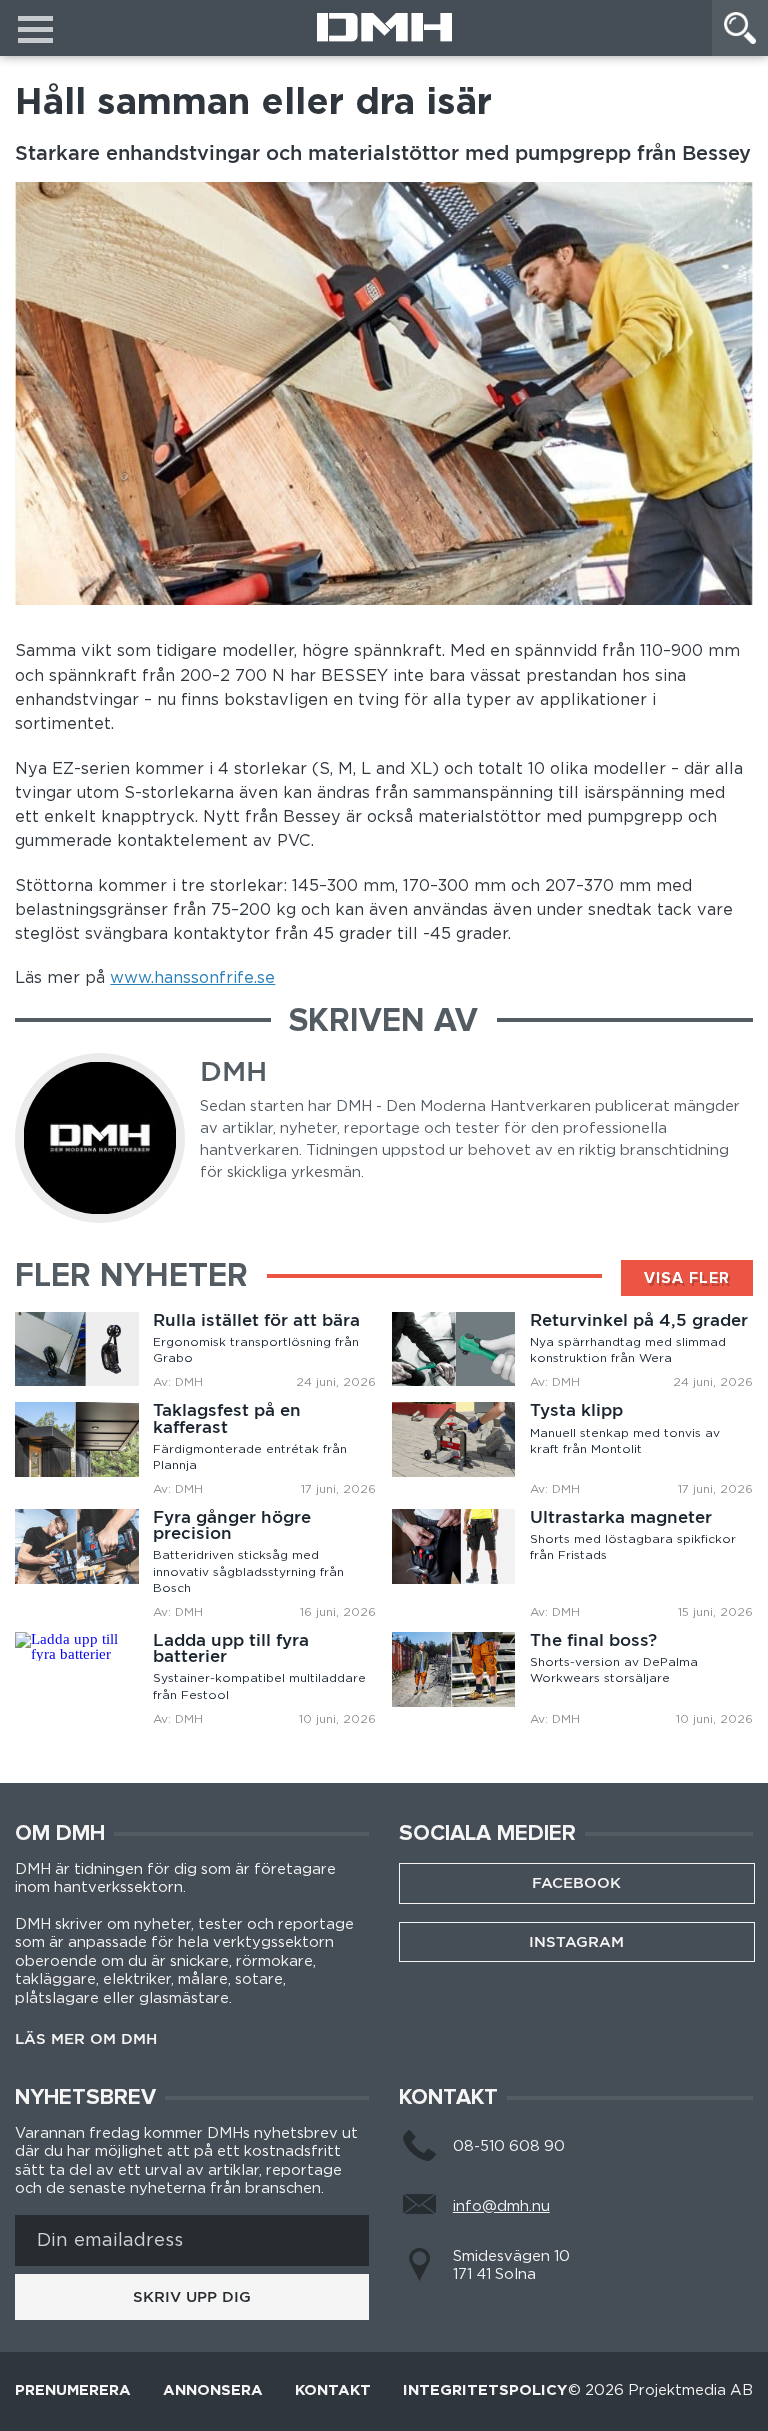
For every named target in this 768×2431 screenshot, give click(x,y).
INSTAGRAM (576, 1942)
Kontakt (333, 2391)
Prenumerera (73, 2391)
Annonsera (213, 2391)
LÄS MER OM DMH (86, 2039)
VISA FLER (687, 1278)
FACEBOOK (576, 1883)
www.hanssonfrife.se (192, 978)
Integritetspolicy (485, 2391)
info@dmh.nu (501, 2206)
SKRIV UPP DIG (192, 2297)
